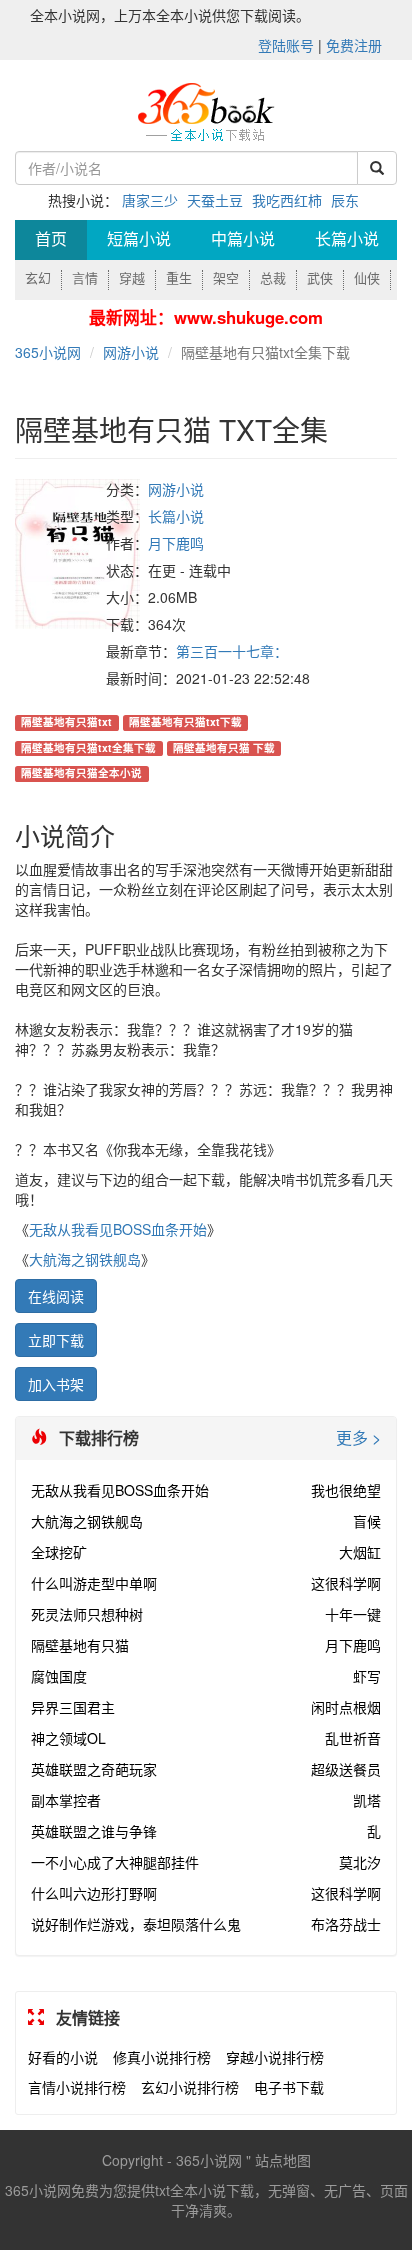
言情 (85, 278)
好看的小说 (63, 2057)
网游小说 (131, 352)
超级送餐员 (346, 1769)
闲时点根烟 (346, 1707)
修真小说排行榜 (162, 2057)
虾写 (367, 1676)
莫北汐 (360, 1862)
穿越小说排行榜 (275, 2057)
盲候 (367, 1521)
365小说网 (48, 352)
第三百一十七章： (232, 651)
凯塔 (367, 1800)
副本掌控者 (66, 1800)
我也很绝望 (346, 1490)
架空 (226, 278)
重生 (179, 278)
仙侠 (367, 278)
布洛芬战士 (346, 1924)
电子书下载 (289, 2087)
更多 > (358, 1438)
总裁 (273, 278)
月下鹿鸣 (176, 543)
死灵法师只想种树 (87, 1614)
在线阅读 (56, 1296)
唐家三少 (150, 200)
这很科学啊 (346, 1583)
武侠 (320, 278)
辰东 (345, 200)
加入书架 (56, 1384)
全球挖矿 (59, 1552)
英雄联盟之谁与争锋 (94, 1831)
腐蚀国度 (59, 1676)
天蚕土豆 (215, 200)
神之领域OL (68, 1738)
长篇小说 (347, 239)
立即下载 (56, 1340)
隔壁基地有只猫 (80, 1645)
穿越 (132, 278)
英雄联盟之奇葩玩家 (94, 1769)
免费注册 (354, 45)
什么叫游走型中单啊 (94, 1583)
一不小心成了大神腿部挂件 (115, 1862)
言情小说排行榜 (77, 2087)
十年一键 (353, 1614)
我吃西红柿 (287, 200)
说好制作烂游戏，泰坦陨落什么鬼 (136, 1924)
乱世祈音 (353, 1738)
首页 (51, 239)
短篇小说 (139, 239)
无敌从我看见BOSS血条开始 (118, 1229)
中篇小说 (243, 239)
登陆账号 (286, 45)
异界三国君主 (73, 1707)
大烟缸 (360, 1552)
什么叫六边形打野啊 (94, 1893)
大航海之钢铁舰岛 (85, 1259)
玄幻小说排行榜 (190, 2087)
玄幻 (38, 278)
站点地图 (283, 2160)
